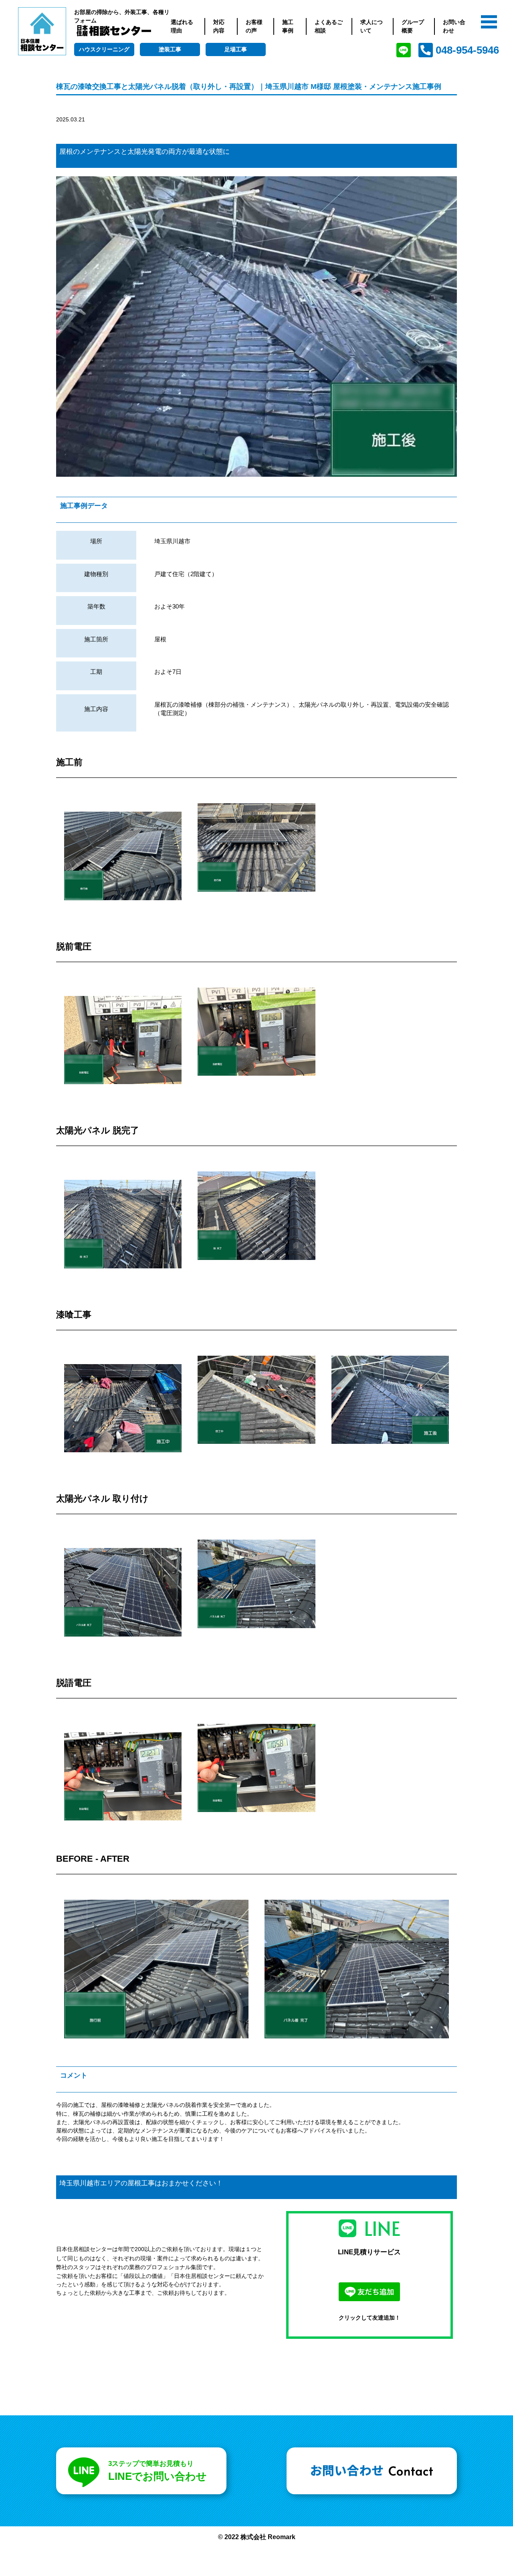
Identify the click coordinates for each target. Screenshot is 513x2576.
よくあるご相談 (329, 26)
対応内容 (219, 26)
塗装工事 (170, 49)
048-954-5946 (467, 50)
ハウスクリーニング (104, 49)
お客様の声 (254, 26)
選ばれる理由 (182, 26)
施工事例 (288, 26)
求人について (372, 26)
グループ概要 (413, 26)
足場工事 (236, 49)
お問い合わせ (454, 26)
